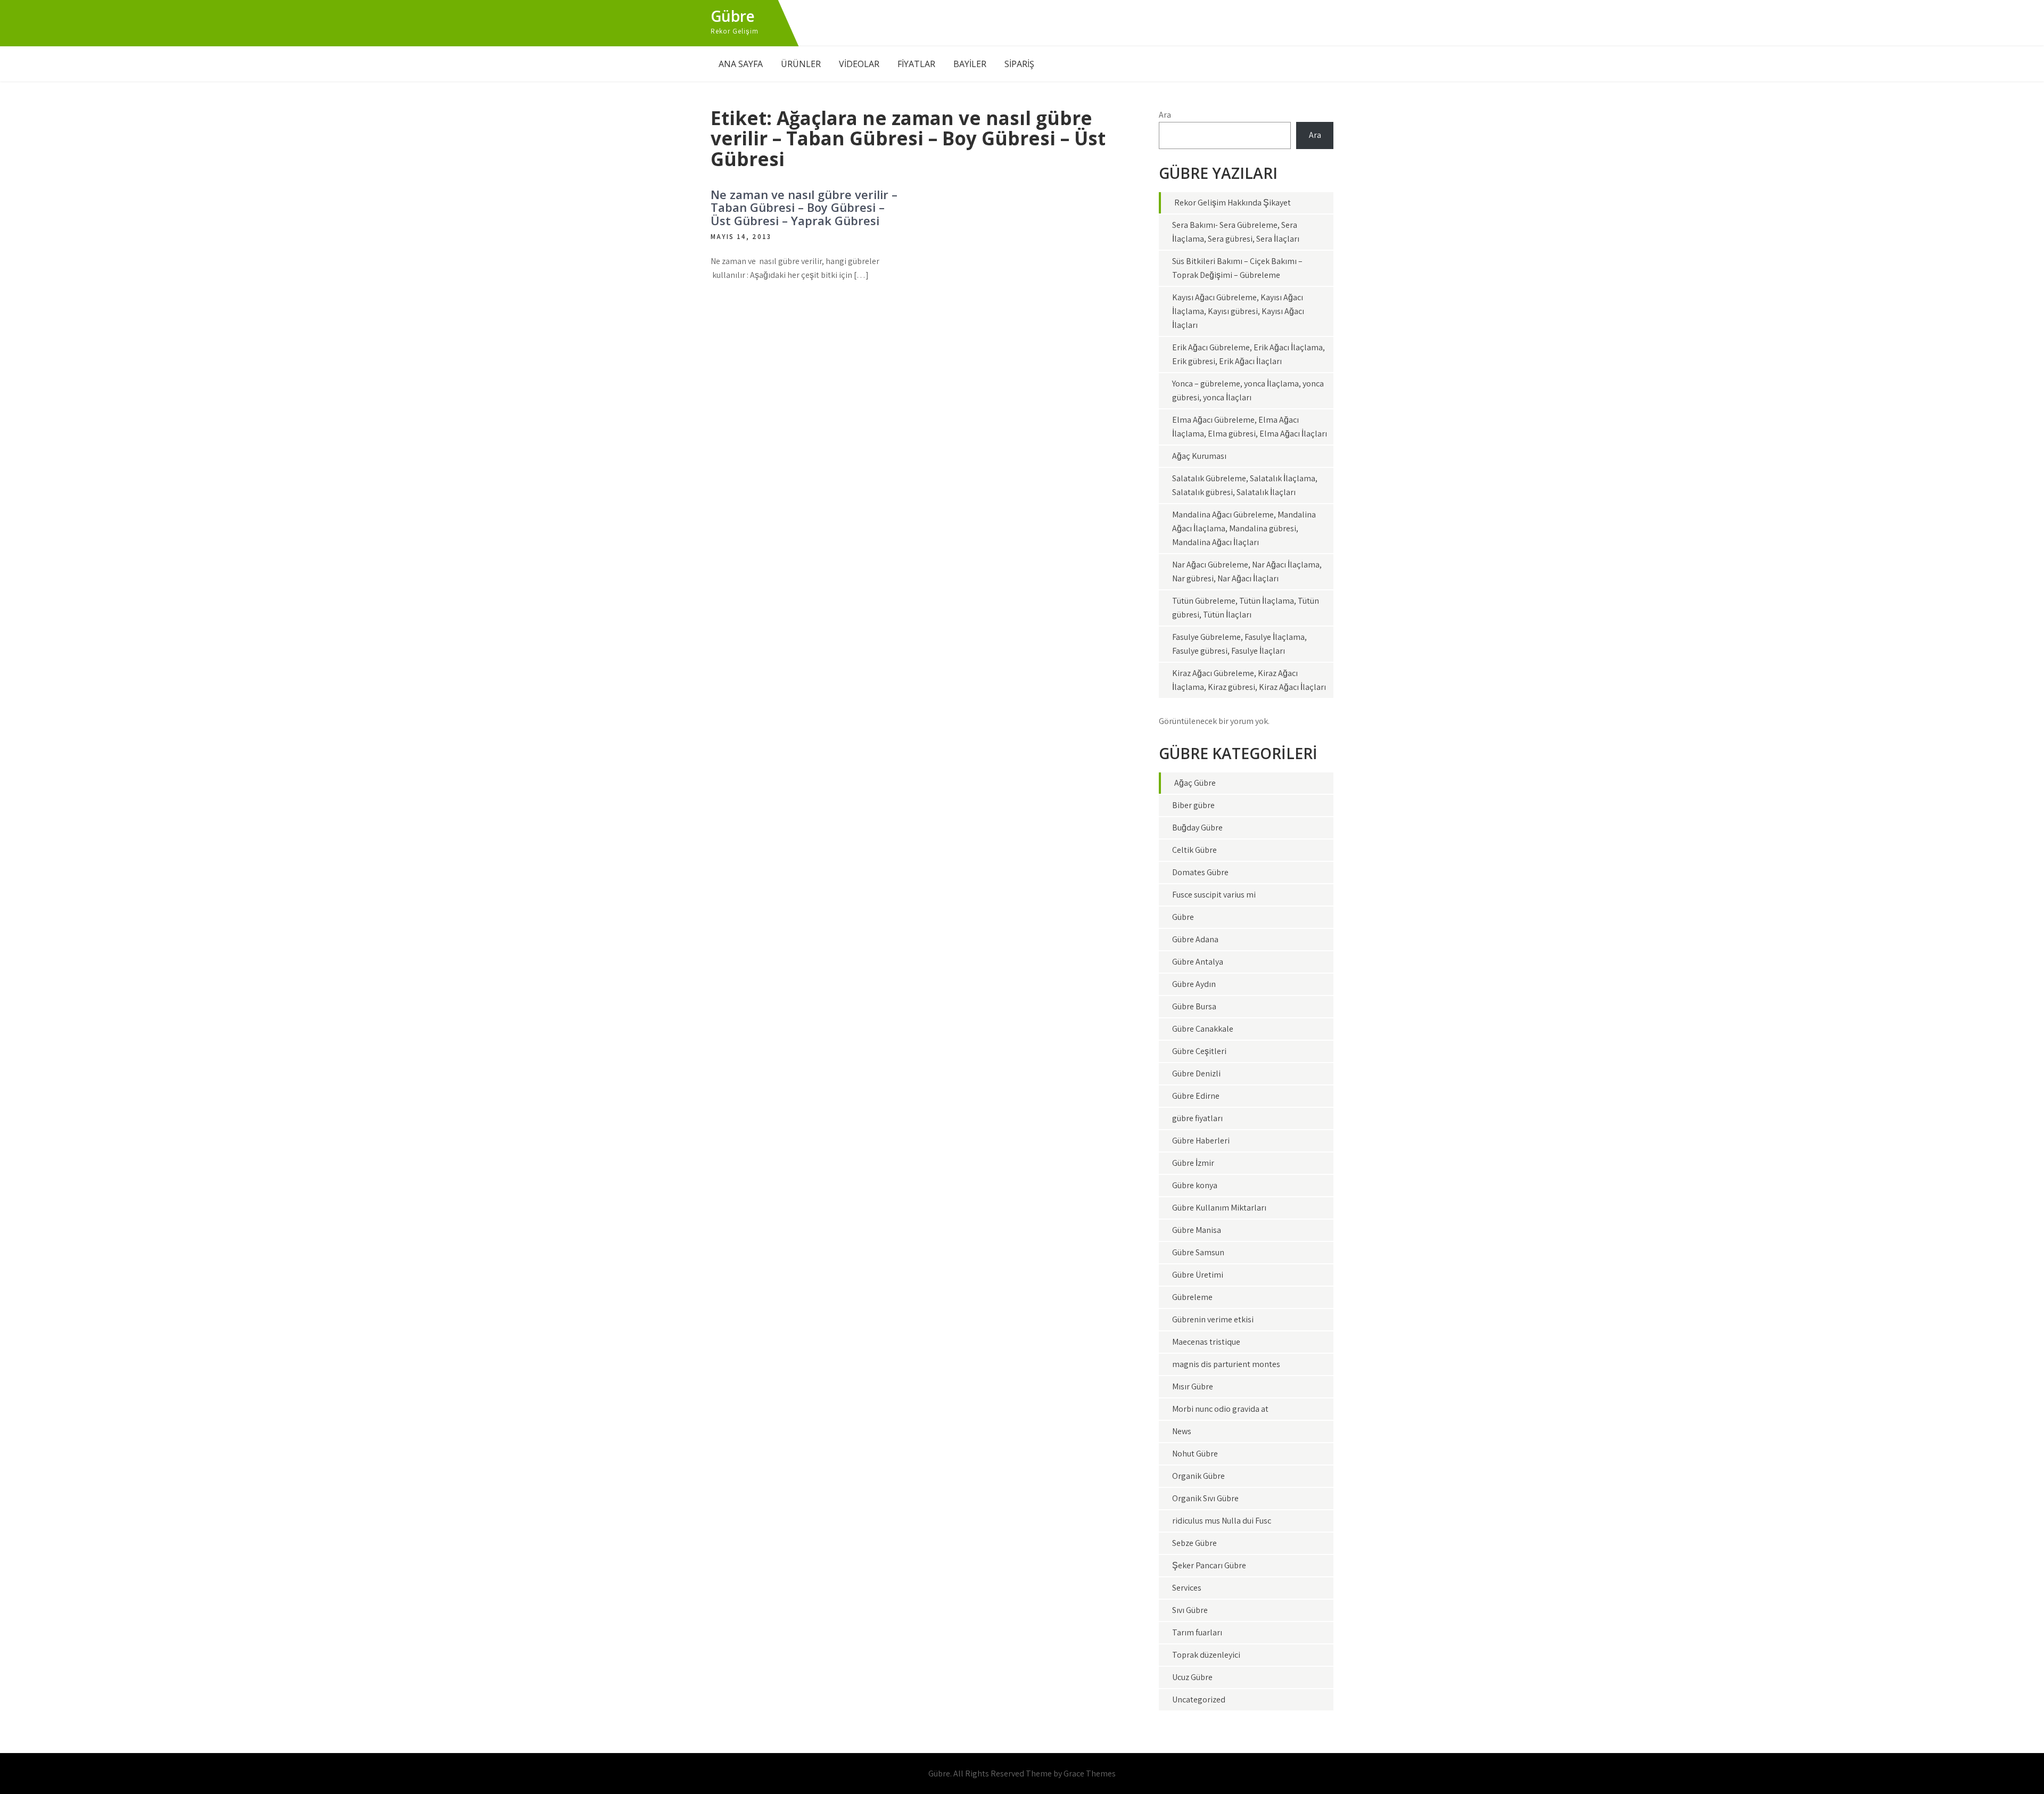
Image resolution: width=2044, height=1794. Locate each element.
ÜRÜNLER (801, 64)
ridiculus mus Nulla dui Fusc (1222, 1521)
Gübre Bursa (1194, 1006)
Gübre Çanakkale (1203, 1029)
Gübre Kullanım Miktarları (1219, 1208)
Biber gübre (1193, 805)
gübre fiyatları (1197, 1118)
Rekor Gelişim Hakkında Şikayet (1233, 203)
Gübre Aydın (1194, 984)
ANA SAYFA (741, 64)
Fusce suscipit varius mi (1214, 895)
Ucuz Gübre (1192, 1677)
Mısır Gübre (1193, 1386)
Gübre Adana (1195, 939)
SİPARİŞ (1019, 64)
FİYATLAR (916, 64)
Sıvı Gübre (1190, 1610)
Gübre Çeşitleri (1199, 1051)
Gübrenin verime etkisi (1213, 1319)
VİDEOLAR (859, 64)
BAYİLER (970, 64)
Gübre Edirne (1196, 1096)
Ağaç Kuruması (1199, 456)
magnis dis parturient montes (1226, 1364)
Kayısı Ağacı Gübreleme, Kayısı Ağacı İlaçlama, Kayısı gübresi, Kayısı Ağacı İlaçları (1238, 311)
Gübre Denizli (1196, 1073)
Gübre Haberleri (1201, 1141)
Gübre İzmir (1193, 1163)
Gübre (733, 16)
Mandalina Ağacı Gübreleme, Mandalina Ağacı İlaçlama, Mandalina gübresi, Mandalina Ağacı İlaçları (1244, 528)
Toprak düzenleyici (1206, 1655)
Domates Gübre (1200, 872)
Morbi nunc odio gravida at (1220, 1409)
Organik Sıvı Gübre (1205, 1498)
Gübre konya (1195, 1185)
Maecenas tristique (1206, 1342)
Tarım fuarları (1197, 1632)
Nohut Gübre (1195, 1454)
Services (1187, 1588)
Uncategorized (1199, 1700)
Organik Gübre (1198, 1476)
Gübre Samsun (1198, 1252)
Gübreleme (1192, 1297)
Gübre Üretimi (1198, 1275)
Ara (1165, 115)
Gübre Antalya (1198, 962)
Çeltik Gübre (1194, 850)
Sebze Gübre (1194, 1543)
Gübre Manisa (1197, 1230)
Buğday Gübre (1197, 828)
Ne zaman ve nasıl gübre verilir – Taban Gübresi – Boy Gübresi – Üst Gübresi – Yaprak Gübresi (804, 207)
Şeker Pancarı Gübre (1209, 1565)
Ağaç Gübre (1195, 783)
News (1182, 1431)
